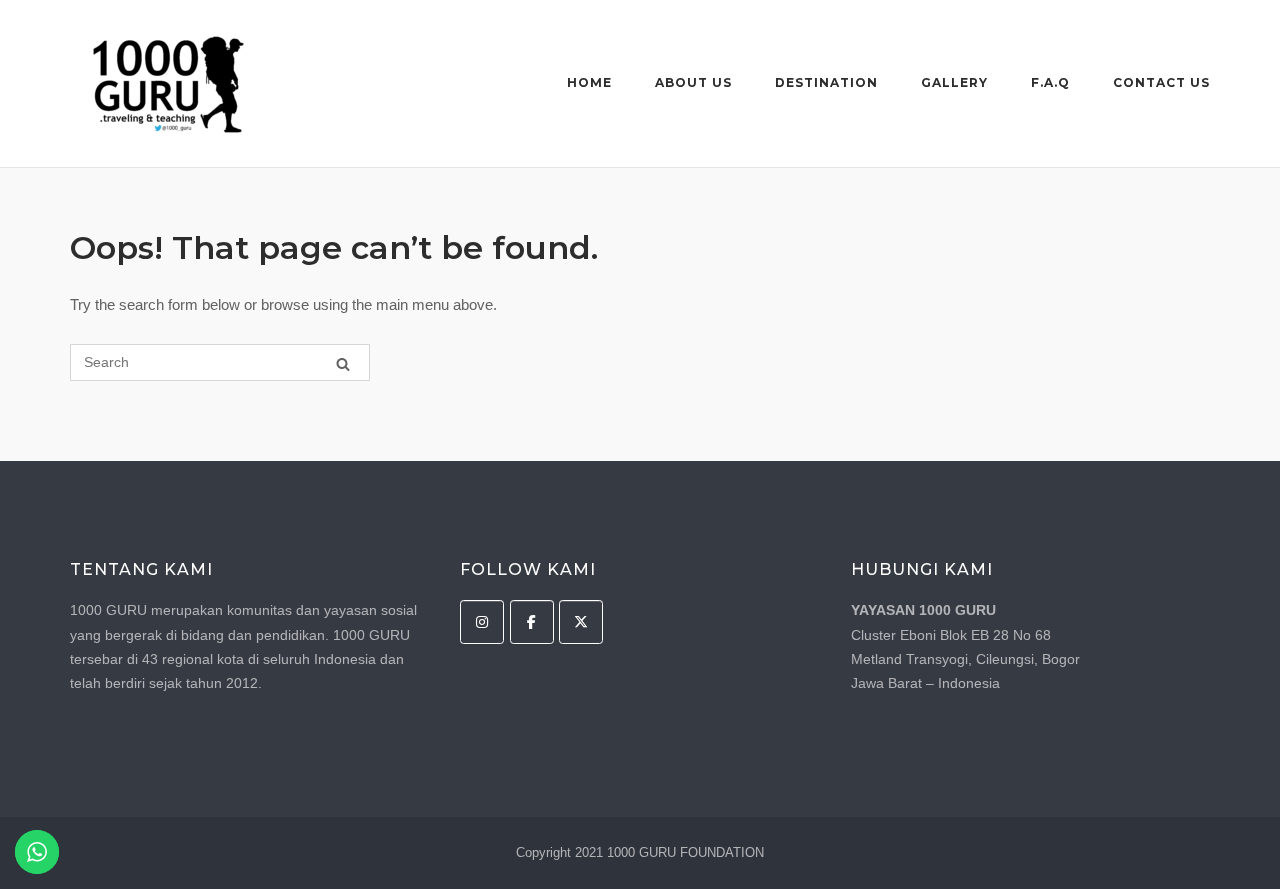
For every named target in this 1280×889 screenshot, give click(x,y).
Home (589, 82)
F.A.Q (1050, 82)
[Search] (343, 363)
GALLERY (954, 82)
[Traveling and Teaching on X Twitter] (581, 622)
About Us (693, 82)
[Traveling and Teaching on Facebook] (532, 622)
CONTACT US (1161, 82)
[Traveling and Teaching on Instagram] (482, 622)
